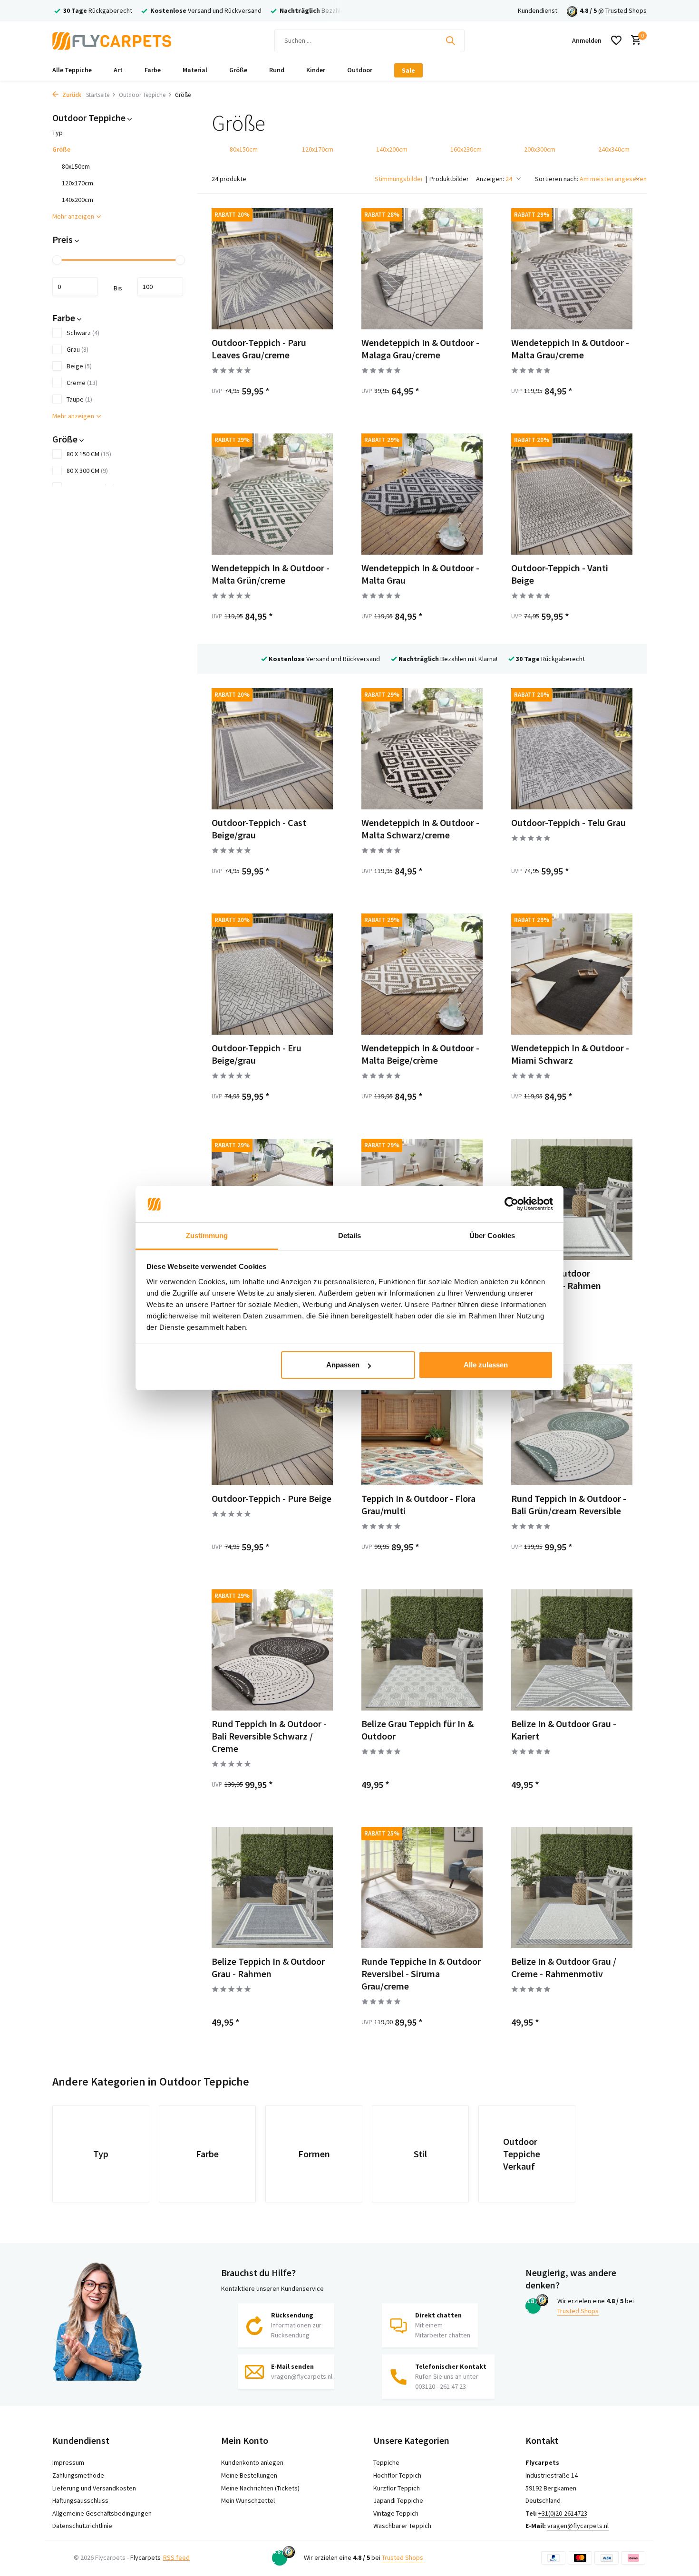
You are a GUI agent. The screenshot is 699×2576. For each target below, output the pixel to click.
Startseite (98, 95)
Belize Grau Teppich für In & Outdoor (417, 1730)
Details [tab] (350, 1235)
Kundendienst (538, 10)
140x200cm (78, 200)
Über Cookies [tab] (492, 1235)
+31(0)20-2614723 (563, 2513)
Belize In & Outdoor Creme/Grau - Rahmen (556, 1279)
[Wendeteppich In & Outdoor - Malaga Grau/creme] (422, 269)
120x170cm (78, 183)
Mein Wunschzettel (248, 2500)
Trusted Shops (626, 10)
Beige (79, 366)
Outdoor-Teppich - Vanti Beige (560, 574)
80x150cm (76, 166)
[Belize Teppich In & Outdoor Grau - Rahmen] (272, 1888)
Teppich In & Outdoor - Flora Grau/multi (418, 1504)
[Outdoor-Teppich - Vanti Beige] (572, 494)
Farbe (153, 70)
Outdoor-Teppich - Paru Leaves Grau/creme (259, 349)
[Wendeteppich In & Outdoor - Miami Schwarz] (572, 974)
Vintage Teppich (396, 2513)
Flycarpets (146, 2557)
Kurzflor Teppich (397, 2488)
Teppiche (386, 2462)
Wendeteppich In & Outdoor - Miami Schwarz (570, 1054)
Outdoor (360, 70)
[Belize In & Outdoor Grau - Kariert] (572, 1650)
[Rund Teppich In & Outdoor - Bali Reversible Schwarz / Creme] (272, 1650)
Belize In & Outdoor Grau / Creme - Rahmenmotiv (564, 1967)
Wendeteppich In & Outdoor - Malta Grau (420, 574)
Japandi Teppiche (398, 2500)
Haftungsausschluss (80, 2500)
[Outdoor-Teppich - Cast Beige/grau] (272, 749)
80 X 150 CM (89, 454)
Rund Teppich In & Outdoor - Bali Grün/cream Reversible (569, 1504)
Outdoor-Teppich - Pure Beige (272, 1498)
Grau (78, 349)
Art (118, 70)
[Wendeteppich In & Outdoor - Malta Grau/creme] (572, 269)
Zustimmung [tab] (207, 1235)
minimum (75, 287)
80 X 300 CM (87, 471)
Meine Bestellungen (249, 2475)
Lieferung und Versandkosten (94, 2488)
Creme (82, 383)
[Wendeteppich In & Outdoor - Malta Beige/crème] (422, 974)
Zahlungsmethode (78, 2475)
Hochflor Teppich (397, 2475)
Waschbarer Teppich (402, 2526)
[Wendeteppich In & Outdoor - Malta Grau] (422, 494)
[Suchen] (450, 40)
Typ (58, 133)
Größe (238, 70)
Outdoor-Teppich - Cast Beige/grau (259, 829)
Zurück (71, 95)
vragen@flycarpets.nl (578, 2526)
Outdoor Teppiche (142, 95)
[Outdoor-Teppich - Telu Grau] (572, 749)
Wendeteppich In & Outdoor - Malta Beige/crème (420, 1054)
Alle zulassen (486, 1365)
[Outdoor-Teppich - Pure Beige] (272, 1425)
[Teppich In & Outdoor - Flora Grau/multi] (422, 1425)
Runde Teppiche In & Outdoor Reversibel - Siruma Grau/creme (421, 1974)
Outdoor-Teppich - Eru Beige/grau (257, 1054)
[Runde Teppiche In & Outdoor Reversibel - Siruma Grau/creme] (422, 1888)
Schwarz (83, 333)
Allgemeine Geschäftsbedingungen (102, 2513)
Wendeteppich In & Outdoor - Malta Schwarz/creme (420, 829)
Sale (408, 70)
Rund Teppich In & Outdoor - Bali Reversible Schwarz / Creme (269, 1736)
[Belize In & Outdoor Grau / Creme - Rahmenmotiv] (572, 1888)
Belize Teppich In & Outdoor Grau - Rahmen (268, 1967)
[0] (634, 41)
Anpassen (343, 1365)
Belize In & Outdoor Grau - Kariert (564, 1730)
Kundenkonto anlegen (252, 2462)
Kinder (316, 70)
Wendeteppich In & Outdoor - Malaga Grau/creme (420, 349)
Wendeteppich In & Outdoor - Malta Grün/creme (271, 574)
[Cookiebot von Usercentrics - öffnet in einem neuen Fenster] (511, 1204)
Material (195, 70)
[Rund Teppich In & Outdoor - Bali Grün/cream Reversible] (572, 1425)
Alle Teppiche (72, 70)
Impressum (68, 2462)
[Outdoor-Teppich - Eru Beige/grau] (272, 974)
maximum (160, 287)
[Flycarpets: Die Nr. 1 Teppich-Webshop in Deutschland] (112, 40)
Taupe (79, 399)
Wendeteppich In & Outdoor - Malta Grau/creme (570, 349)
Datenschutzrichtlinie (82, 2526)
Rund (277, 70)
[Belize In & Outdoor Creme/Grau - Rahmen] (572, 1199)
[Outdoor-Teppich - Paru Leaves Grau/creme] (272, 269)
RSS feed (176, 2557)
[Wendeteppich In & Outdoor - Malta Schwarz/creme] (422, 749)
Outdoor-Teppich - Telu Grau (568, 822)
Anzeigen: (490, 179)
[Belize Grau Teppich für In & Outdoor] (422, 1650)
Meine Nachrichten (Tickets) (260, 2488)
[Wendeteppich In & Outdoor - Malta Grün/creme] (272, 494)
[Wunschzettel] (616, 40)
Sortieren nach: (557, 179)
